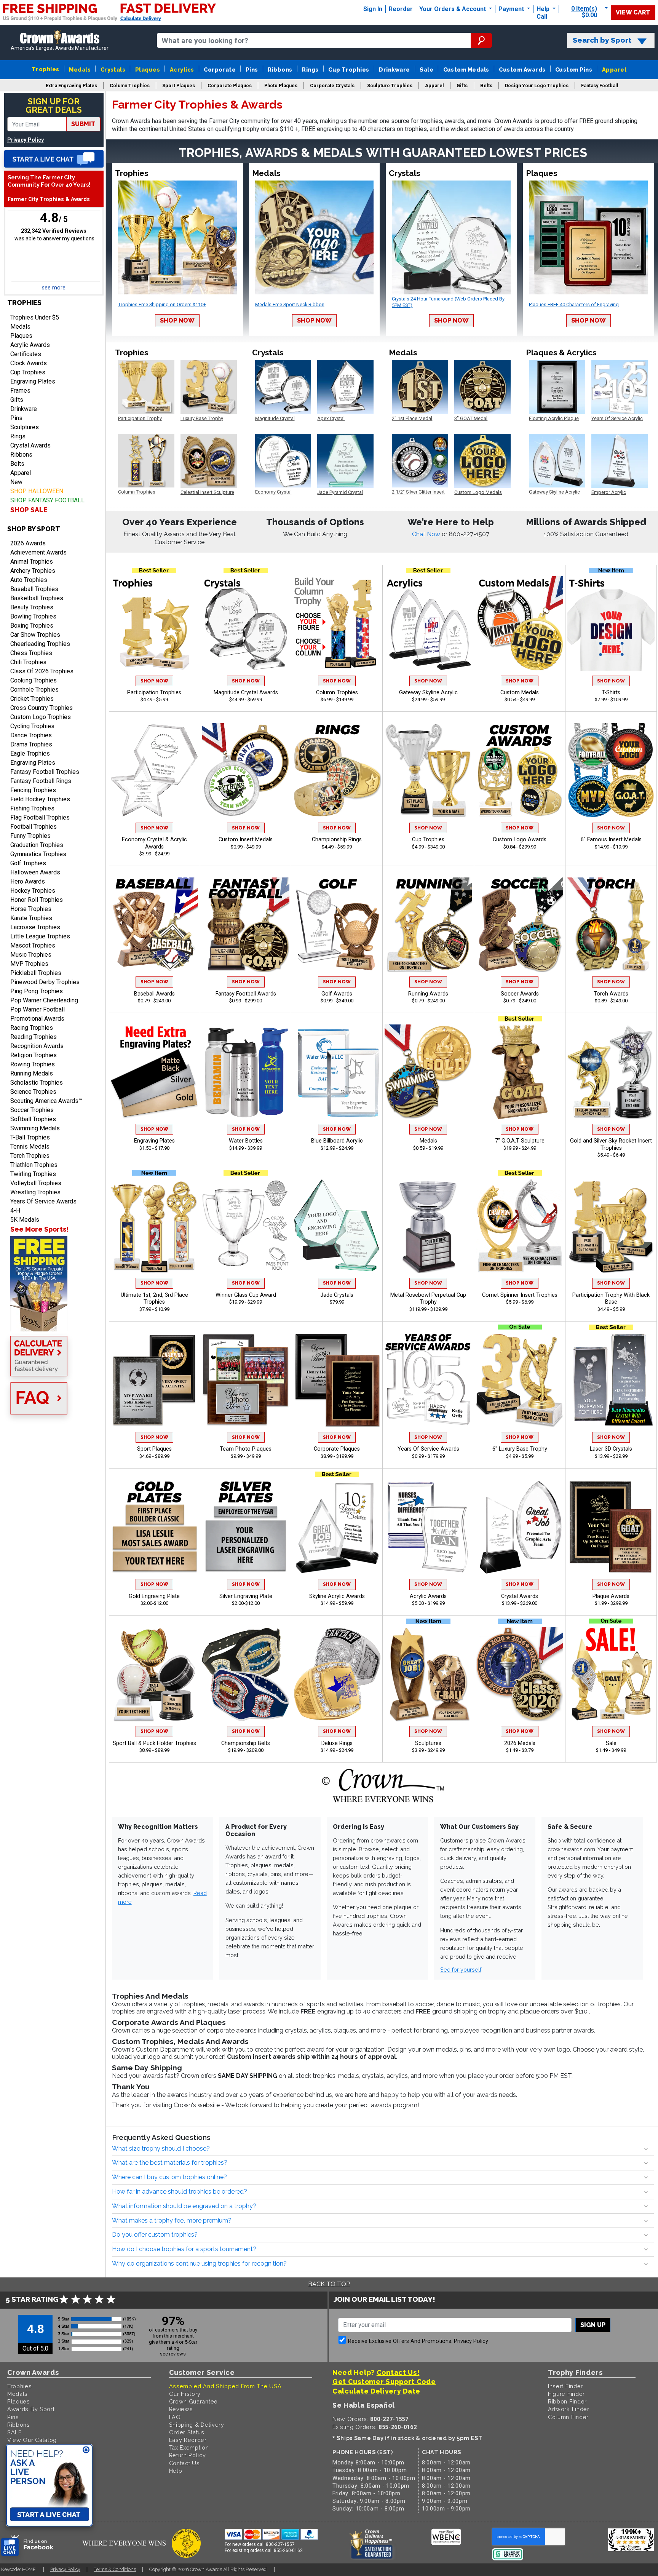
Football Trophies (34, 827)
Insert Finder (565, 2386)
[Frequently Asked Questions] (54, 1399)
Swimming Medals (35, 1128)
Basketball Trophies (37, 598)
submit (83, 124)
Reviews (181, 2409)
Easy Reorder (188, 2440)
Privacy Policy (26, 140)
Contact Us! (398, 2372)
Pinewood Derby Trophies (45, 982)
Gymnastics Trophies (38, 854)
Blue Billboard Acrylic (337, 1141)
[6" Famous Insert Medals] (611, 770)
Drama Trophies (31, 744)
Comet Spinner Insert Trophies (520, 1295)
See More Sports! (39, 1229)
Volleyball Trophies (36, 1183)
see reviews (173, 2354)
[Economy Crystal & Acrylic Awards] (154, 770)
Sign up (593, 2325)
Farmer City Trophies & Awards (49, 199)
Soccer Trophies (32, 1110)
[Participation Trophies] (154, 623)
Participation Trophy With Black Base (611, 1299)
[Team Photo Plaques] (245, 1380)
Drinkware (394, 70)
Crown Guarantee (194, 2401)
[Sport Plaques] (154, 1380)
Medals (80, 70)
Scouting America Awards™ (46, 1101)
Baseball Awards (154, 994)
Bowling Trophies (33, 616)
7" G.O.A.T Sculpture (520, 1141)
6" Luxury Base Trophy (520, 1449)
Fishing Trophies (32, 808)
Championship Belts (246, 1743)
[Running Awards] (428, 925)
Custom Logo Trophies (41, 717)
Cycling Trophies (32, 726)
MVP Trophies (29, 964)
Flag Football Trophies (40, 817)
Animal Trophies (32, 562)
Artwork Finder (569, 2409)
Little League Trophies (40, 936)
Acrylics (182, 70)
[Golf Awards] (337, 925)
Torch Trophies (30, 1156)
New (16, 482)
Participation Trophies (154, 693)
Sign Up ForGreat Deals (54, 106)
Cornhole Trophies (34, 690)
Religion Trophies (34, 1055)
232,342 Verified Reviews (54, 231)
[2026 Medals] (520, 1674)
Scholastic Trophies (37, 1083)
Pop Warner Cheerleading (44, 1000)
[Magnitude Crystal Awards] (245, 623)
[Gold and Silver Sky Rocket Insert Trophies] (611, 1072)
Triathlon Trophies (34, 1165)
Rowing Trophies (33, 1064)
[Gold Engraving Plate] (154, 1527)
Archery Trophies (33, 571)
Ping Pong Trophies (37, 991)
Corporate (220, 70)
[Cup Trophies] (428, 770)
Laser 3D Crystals (611, 1449)
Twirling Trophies (33, 1174)
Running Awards (428, 994)
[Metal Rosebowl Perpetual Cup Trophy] (428, 1226)
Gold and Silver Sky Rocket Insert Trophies (611, 1144)
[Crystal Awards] (520, 1527)
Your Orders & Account (453, 9)
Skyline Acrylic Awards (337, 1596)
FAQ (175, 2417)
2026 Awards (28, 543)
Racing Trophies (32, 1028)
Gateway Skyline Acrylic (428, 693)
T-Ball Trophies (30, 1137)
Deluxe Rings (337, 1743)
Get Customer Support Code (384, 2382)
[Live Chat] (54, 159)
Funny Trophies (30, 836)
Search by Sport (602, 40)
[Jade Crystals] (337, 1226)
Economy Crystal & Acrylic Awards (154, 843)
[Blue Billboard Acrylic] (337, 1072)
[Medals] (428, 1072)
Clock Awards (29, 363)
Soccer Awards (520, 994)
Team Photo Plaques (246, 1449)
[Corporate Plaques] (337, 1380)
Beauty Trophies (32, 607)
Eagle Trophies (30, 753)
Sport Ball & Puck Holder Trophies (154, 1743)
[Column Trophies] (337, 623)
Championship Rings (337, 840)
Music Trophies (31, 955)
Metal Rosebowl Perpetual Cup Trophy (428, 1299)
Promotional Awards (37, 1019)
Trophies (46, 69)
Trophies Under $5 (35, 317)
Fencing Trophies (33, 790)
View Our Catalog (32, 2440)
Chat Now (427, 534)
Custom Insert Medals (246, 840)
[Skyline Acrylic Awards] (337, 1527)
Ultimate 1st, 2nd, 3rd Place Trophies (154, 1299)
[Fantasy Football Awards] (245, 925)
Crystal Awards (30, 445)
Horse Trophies (31, 909)
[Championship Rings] (337, 770)
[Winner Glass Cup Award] (245, 1226)
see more (54, 288)
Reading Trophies (34, 1037)
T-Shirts (611, 693)
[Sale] (611, 1674)
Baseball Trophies (34, 589)
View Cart (633, 12)
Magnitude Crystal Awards (246, 693)
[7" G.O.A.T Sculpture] (520, 1072)
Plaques (148, 70)
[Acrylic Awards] (428, 1527)
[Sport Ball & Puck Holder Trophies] (154, 1674)
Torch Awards (611, 994)
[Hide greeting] (86, 2450)
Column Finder (568, 2417)
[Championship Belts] (245, 1674)
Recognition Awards (37, 1046)
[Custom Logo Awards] (520, 770)
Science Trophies (33, 1092)
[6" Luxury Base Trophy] (520, 1380)
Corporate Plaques (337, 1449)
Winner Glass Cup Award (246, 1295)
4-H (15, 1210)
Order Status (187, 2432)
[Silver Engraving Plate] (245, 1527)
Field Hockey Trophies (40, 799)
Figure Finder (566, 2394)
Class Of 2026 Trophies (42, 671)
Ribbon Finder (567, 2401)
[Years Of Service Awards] (428, 1380)
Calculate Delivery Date (376, 2391)
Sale (426, 70)
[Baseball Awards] (154, 925)
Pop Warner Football (38, 1009)
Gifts (17, 400)
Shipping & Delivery (197, 2425)
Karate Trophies (31, 918)
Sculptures (25, 427)
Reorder (401, 9)
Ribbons (280, 70)
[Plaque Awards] (611, 1527)
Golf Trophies (28, 863)
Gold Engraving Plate (154, 1596)
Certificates (26, 354)
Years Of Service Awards (43, 1201)
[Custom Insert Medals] (245, 770)
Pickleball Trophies (36, 973)
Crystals (113, 70)
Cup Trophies (349, 70)
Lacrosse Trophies (35, 927)
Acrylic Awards (30, 345)
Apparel (614, 70)
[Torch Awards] (611, 925)
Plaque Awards (611, 1596)
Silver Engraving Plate (246, 1596)
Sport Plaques (154, 1449)
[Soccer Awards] (520, 925)
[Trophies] (54, 1284)
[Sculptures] (428, 1674)
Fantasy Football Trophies (45, 772)
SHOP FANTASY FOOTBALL (47, 500)
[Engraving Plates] (154, 1072)
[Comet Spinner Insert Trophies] (520, 1226)
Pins (252, 70)
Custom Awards (522, 70)
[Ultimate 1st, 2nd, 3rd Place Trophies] (154, 1226)
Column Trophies (337, 693)
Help (543, 9)
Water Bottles (246, 1141)
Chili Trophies (28, 662)
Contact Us (184, 2463)
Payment (512, 9)
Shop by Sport (34, 529)
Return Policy (188, 2455)
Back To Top (329, 2284)
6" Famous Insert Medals (611, 840)
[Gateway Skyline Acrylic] (428, 623)
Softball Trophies (33, 1119)
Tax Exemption (189, 2447)
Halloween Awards (35, 872)
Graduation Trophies (37, 845)
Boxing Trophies (32, 626)
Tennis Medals (30, 1147)
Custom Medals (466, 70)
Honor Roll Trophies (37, 900)
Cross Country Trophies (42, 708)
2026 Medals (520, 1743)
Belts (17, 464)
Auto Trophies (29, 580)
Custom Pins (574, 70)
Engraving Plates (33, 381)
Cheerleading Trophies (40, 644)
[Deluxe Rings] (337, 1674)
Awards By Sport (31, 2409)
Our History (185, 2394)
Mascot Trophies (33, 945)
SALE (14, 2432)
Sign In (373, 9)
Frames (20, 391)
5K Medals (25, 1220)
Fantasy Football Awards (246, 994)
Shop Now (177, 320)
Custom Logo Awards (520, 840)
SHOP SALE (29, 510)
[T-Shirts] (611, 623)
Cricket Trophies (32, 699)
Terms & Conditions (115, 2569)
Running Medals (32, 1073)
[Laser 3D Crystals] (611, 1380)
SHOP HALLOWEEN (37, 491)
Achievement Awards (38, 552)
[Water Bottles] (245, 1072)
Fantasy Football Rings (41, 781)
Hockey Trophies (33, 891)
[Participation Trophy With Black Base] (611, 1226)
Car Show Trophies (35, 635)
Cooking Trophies (34, 680)
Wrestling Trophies (35, 1192)
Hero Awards (28, 881)
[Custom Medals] (520, 623)
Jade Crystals (337, 1295)
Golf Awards (337, 994)
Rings (310, 70)
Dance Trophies (31, 735)
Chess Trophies (31, 653)
